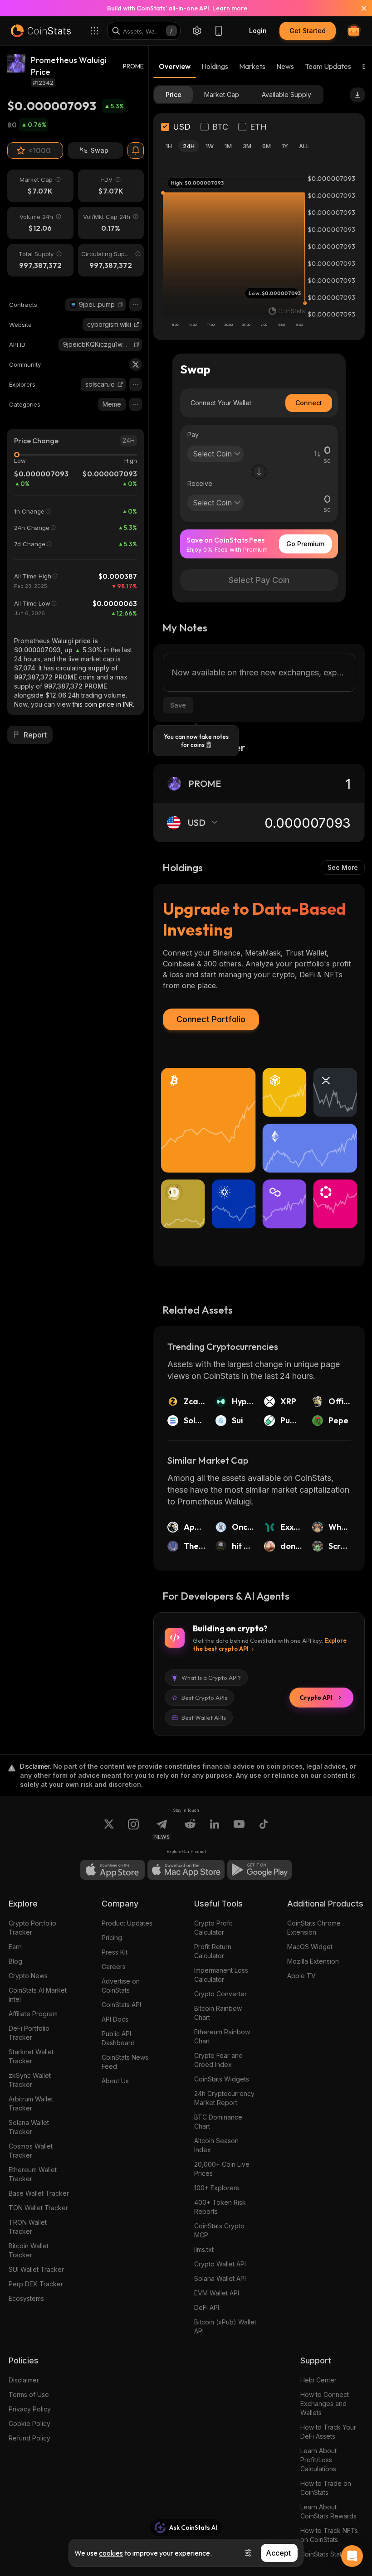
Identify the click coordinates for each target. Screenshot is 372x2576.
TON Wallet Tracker (38, 2208)
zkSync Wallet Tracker (30, 2080)
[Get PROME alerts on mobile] (136, 150)
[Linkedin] (215, 1829)
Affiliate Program (33, 2014)
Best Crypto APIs (204, 1698)
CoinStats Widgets (222, 2079)
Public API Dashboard (118, 2038)
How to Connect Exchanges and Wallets (325, 2404)
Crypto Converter (220, 1994)
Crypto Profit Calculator (213, 1928)
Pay (193, 434)
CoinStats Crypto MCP (219, 2230)
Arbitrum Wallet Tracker (31, 2103)
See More (343, 867)
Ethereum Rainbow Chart (222, 2036)
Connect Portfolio (211, 1019)
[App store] (113, 1870)
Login (258, 31)
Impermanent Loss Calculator (221, 1975)
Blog (15, 1961)
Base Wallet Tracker (39, 2193)
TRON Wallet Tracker (28, 2227)
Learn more (230, 8)
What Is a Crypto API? (211, 1678)
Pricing (112, 1938)
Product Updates (127, 1923)
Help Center (318, 2380)
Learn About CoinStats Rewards (328, 2511)
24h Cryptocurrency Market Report (224, 2098)
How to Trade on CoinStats (326, 2488)
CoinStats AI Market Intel (38, 1995)
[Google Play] (259, 1870)
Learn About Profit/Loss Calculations (318, 2460)
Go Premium (305, 544)
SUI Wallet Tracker (36, 2269)
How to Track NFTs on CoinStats (329, 2535)
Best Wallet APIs (204, 1717)
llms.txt (204, 2249)
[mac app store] (186, 1870)
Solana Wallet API (220, 2278)
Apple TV (301, 1976)
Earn (15, 1947)
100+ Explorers (217, 2188)
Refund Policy (29, 2438)
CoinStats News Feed (125, 2062)
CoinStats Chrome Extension (314, 1928)
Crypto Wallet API (220, 2264)
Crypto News (28, 1976)
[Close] (358, 8)
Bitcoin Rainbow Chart (218, 2013)
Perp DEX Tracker (36, 2284)
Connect (309, 403)
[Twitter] (136, 364)
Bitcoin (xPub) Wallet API (225, 2326)
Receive (200, 483)
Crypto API (316, 1698)
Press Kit (115, 1952)
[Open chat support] (352, 2556)
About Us (115, 2081)
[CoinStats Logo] (41, 31)
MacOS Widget (310, 1947)
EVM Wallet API (217, 2293)
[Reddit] (190, 1829)
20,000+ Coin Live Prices (222, 2169)
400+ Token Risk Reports (220, 2207)
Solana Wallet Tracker (29, 2127)
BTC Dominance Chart (218, 2122)
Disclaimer (24, 2380)
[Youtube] (239, 1829)
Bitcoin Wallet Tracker (29, 2250)
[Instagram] (133, 1829)
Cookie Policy (29, 2423)
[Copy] (120, 305)
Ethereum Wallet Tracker (33, 2174)
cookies (111, 2553)
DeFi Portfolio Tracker (29, 2033)
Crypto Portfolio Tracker (32, 1928)
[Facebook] (264, 1829)
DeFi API (207, 2307)
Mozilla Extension (313, 1961)
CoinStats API (121, 2005)
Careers (114, 1967)
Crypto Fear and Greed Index (218, 2060)
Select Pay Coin (259, 580)
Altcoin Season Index (216, 2145)
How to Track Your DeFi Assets (328, 2432)
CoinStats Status (324, 2554)
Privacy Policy (30, 2409)
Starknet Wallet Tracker (31, 2056)
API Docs (115, 2019)
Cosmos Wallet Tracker (31, 2151)
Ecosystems (26, 2298)
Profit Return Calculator (213, 1951)
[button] (120, 305)
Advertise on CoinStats (121, 1986)
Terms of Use (29, 2394)
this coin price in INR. (103, 704)
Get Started (308, 31)
